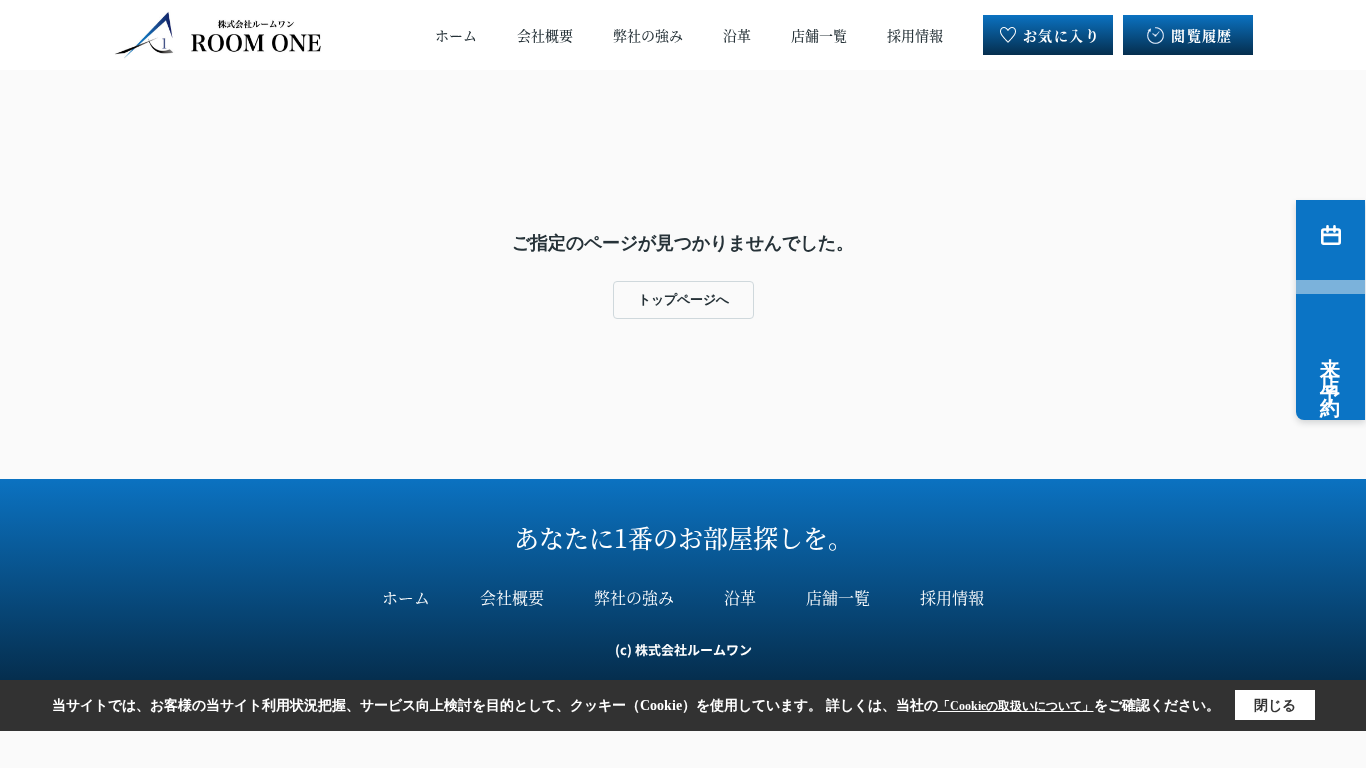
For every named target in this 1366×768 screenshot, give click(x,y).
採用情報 (915, 35)
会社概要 (545, 35)
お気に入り (1061, 35)
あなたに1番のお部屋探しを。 (683, 537)
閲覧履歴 (1202, 35)
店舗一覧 (819, 35)
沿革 (737, 35)
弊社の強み (648, 35)
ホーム (456, 35)
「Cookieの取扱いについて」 (1016, 706)
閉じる (1275, 705)
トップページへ (683, 299)
